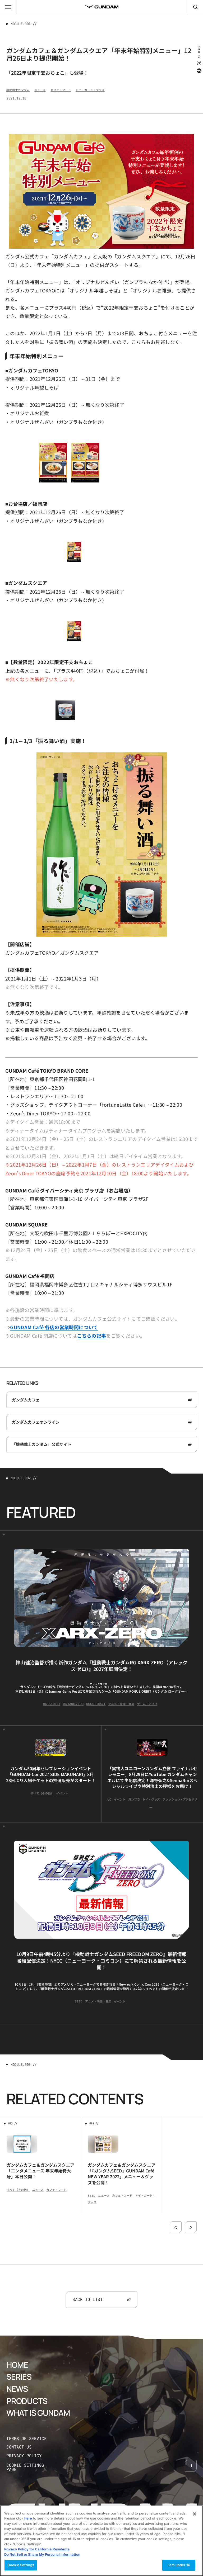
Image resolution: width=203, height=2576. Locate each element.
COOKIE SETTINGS (31, 2467)
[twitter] (199, 63)
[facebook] (199, 71)
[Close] (195, 2514)
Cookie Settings (21, 2565)
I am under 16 (179, 2565)
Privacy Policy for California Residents (37, 2549)
